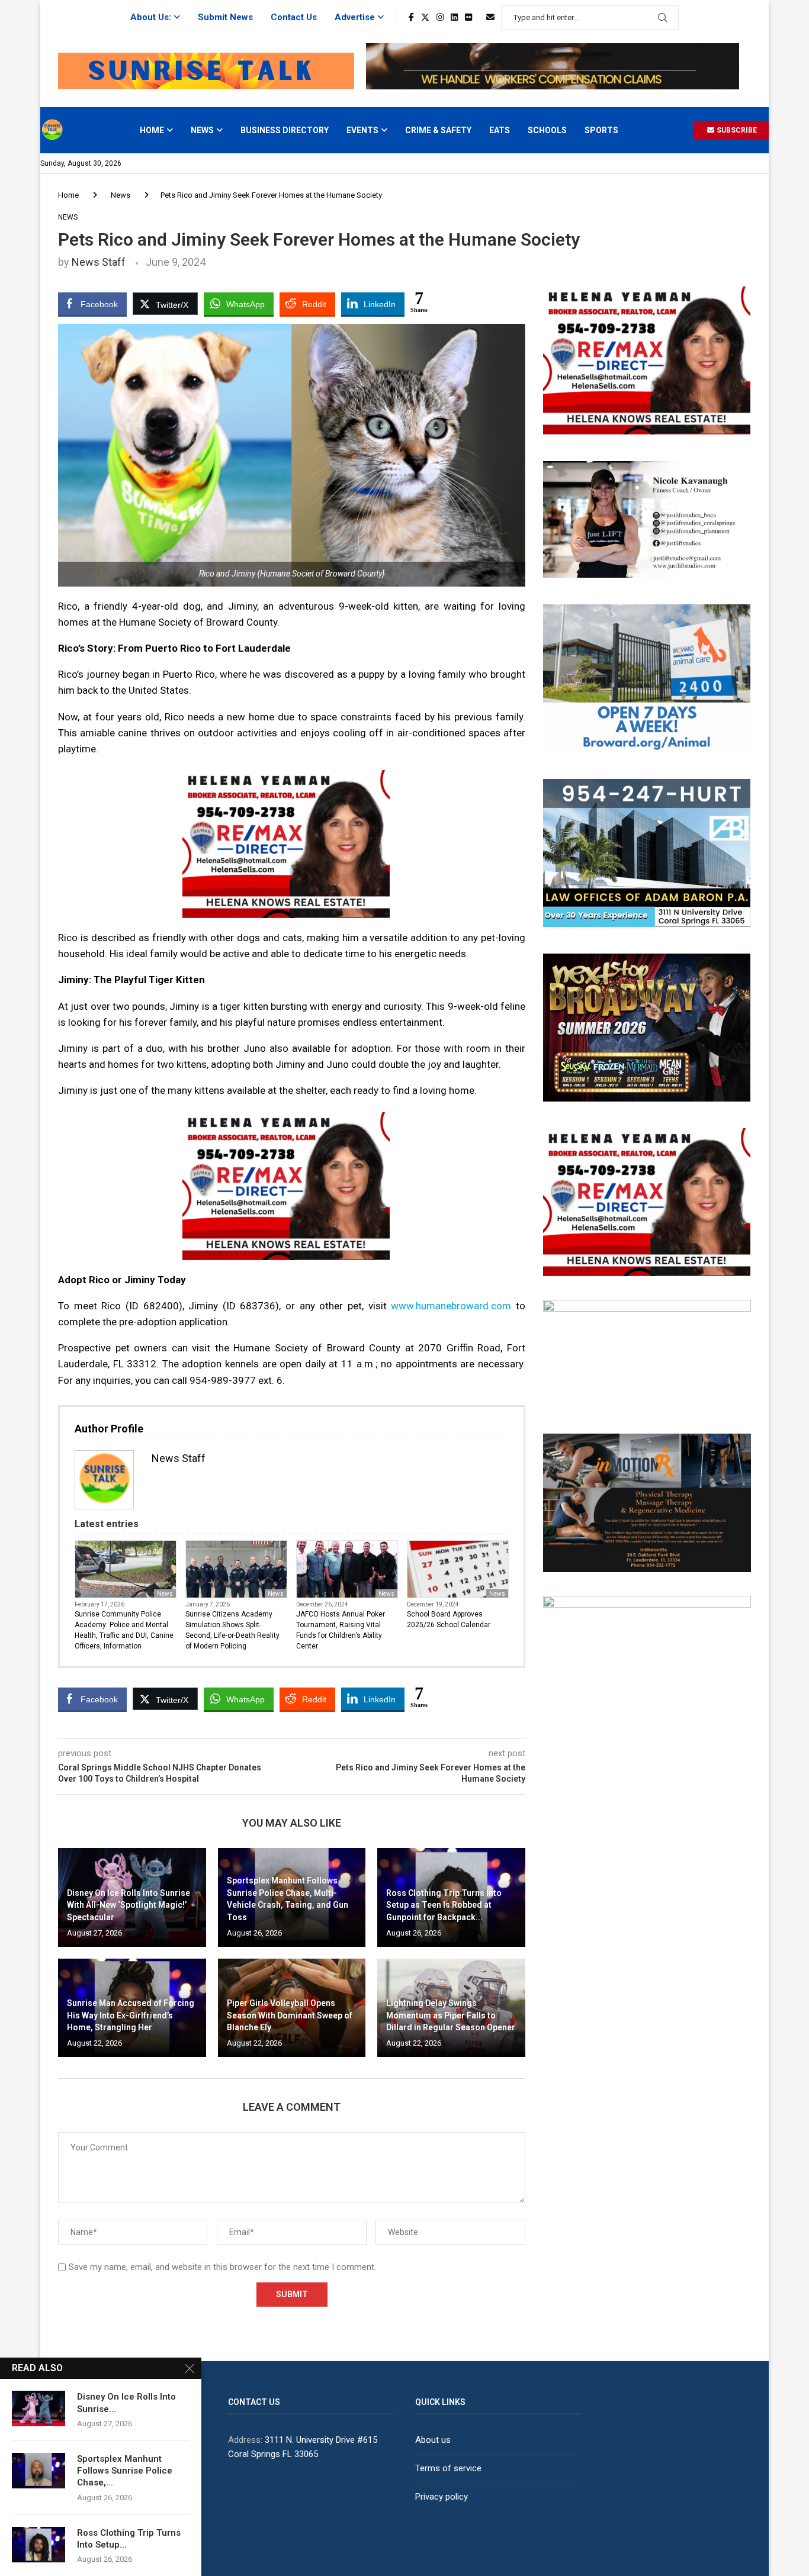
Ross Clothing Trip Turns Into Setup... (129, 2539)
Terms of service (448, 2468)
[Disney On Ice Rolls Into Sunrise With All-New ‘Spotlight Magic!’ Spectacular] (38, 2408)
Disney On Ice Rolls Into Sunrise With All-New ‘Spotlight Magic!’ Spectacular (129, 1905)
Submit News (225, 17)
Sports (601, 130)
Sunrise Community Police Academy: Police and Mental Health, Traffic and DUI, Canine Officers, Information (124, 1630)
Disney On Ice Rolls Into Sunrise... (126, 2403)
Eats (500, 130)
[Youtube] (479, 17)
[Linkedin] (454, 17)
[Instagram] (440, 17)
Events (362, 130)
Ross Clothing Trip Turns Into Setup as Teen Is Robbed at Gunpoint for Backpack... (444, 1905)
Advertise (355, 17)
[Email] (490, 17)
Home (152, 130)
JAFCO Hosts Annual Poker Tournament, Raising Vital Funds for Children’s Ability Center (341, 1630)
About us (433, 2440)
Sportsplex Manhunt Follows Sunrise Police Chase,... (125, 2471)
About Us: (151, 17)
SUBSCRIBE (736, 130)
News (202, 130)
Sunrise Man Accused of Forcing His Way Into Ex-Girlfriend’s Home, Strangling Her (131, 2015)
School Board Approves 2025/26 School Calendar (449, 1619)
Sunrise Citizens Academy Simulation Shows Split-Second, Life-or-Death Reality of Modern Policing (232, 1630)
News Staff (99, 262)
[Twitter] (425, 17)
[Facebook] (411, 17)
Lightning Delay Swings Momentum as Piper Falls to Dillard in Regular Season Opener (451, 2015)
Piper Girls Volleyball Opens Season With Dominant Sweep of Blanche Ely (290, 2015)
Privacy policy (442, 2497)
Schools (547, 130)
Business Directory (285, 130)
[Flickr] (468, 17)
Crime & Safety (438, 130)
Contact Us (294, 17)
